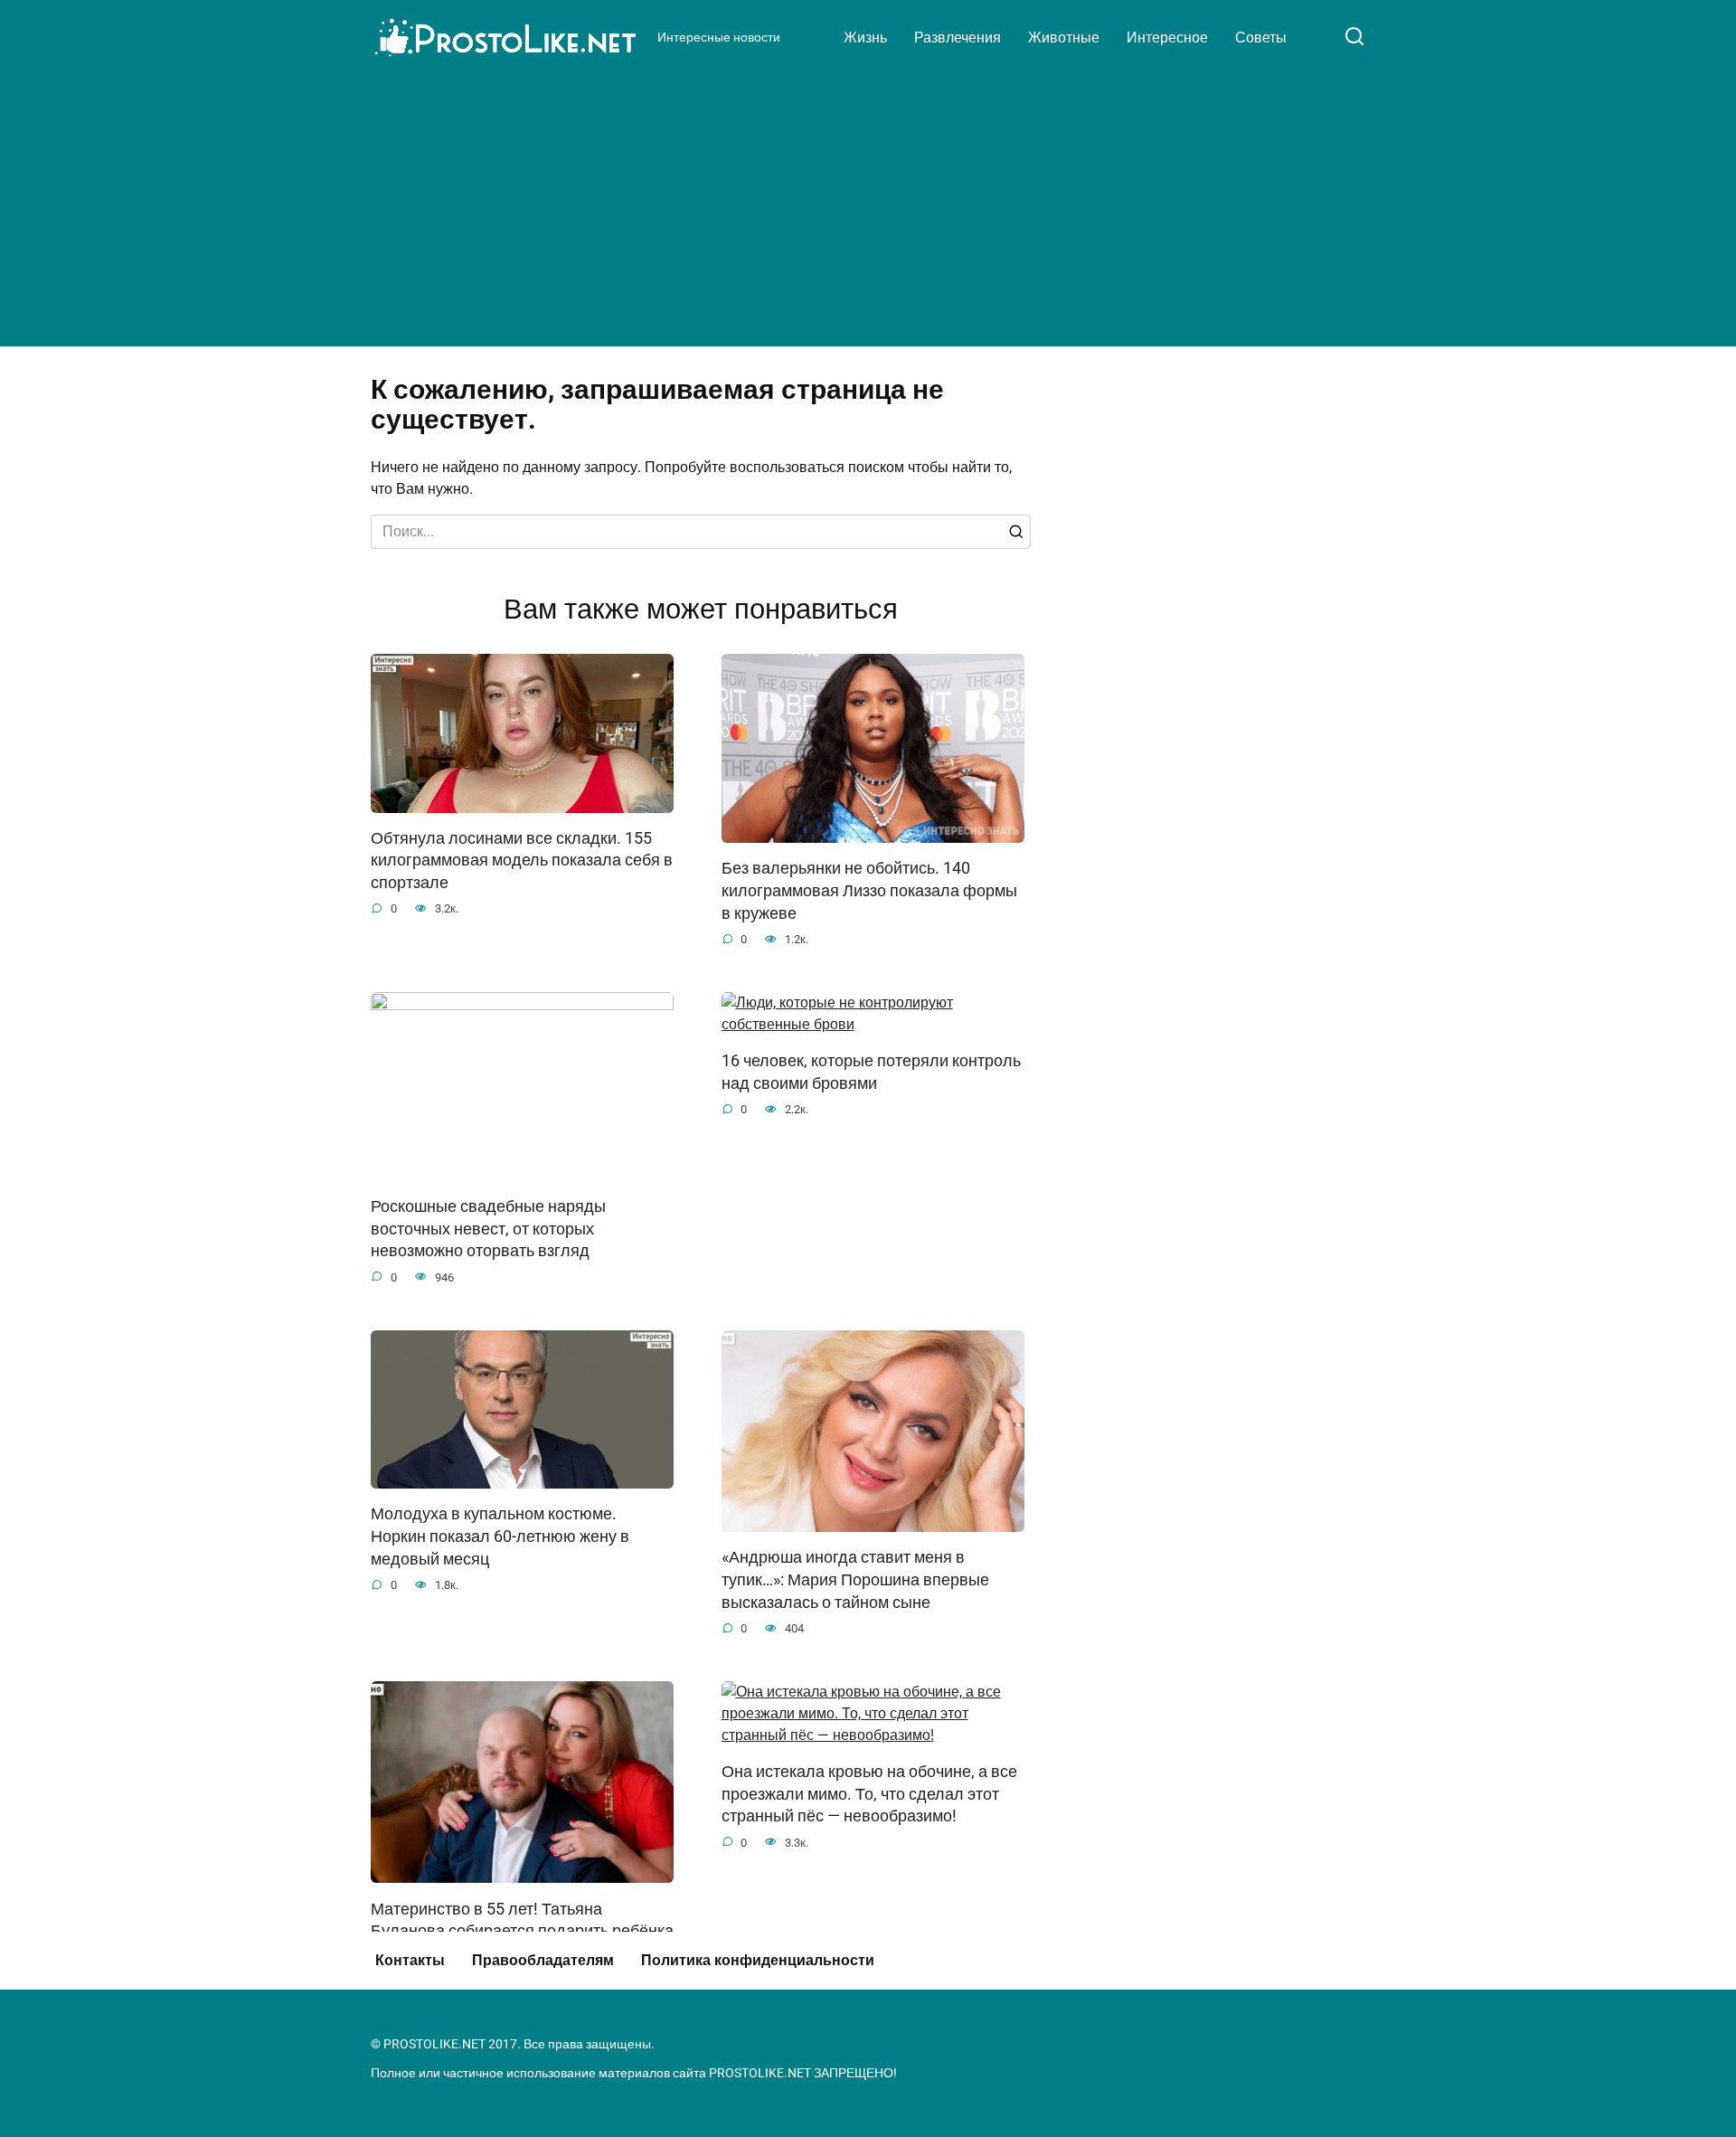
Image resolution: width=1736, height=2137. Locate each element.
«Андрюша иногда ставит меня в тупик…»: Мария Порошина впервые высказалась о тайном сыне (855, 1579)
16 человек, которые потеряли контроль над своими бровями (871, 1072)
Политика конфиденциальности (758, 1960)
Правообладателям (543, 1960)
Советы (1261, 38)
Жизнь (865, 38)
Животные (1064, 38)
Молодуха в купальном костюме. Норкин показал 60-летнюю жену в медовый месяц (500, 1536)
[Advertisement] (868, 203)
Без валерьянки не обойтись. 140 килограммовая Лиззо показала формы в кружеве (869, 890)
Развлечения (958, 38)
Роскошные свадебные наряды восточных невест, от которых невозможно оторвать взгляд (488, 1229)
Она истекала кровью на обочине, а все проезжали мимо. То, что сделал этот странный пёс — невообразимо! (869, 1794)
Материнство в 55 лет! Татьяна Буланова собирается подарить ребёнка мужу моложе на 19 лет (522, 1930)
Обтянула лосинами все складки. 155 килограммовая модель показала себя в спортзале (522, 860)
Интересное (1167, 38)
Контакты (410, 1960)
